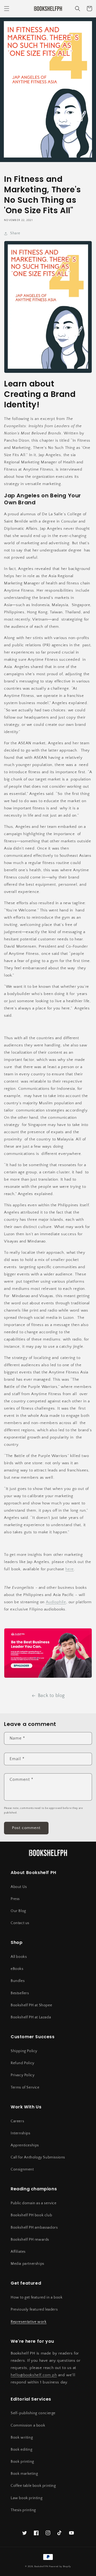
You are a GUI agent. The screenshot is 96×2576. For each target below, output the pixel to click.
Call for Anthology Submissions (38, 2157)
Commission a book (28, 2425)
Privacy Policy (23, 2075)
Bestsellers (20, 1993)
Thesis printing (23, 2510)
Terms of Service (25, 2087)
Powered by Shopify (60, 2566)
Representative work (29, 2322)
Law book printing (27, 2498)
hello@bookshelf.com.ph (34, 2375)
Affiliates (18, 2252)
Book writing (22, 2438)
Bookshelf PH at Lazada (31, 2017)
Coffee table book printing (33, 2486)
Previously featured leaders (34, 2310)
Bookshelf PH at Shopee (31, 2005)
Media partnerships (27, 2264)
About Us (19, 1887)
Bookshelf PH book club (31, 2215)
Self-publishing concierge (33, 2413)
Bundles (18, 1981)
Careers (17, 2121)
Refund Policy (23, 2063)
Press (15, 1899)
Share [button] (15, 233)
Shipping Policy (24, 2051)
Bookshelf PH (41, 2566)
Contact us (20, 1923)
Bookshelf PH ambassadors (34, 2228)
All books (19, 1957)
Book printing (22, 2462)
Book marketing (24, 2474)
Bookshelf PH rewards (30, 2240)
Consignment (22, 2169)
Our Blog (18, 1911)
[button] (7, 9)
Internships (21, 2133)
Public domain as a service (34, 2203)
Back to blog (51, 1696)
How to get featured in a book (37, 2297)
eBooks (17, 1969)
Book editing (21, 2450)
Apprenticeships (25, 2145)
